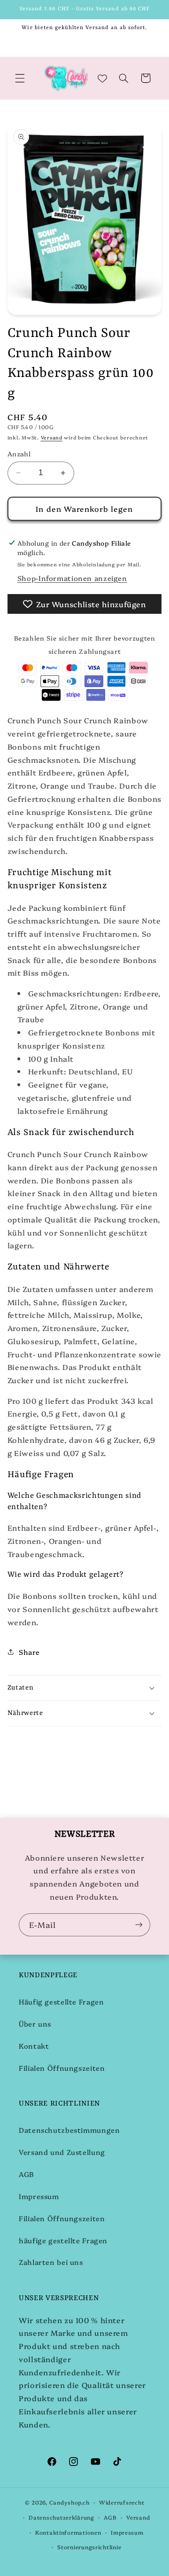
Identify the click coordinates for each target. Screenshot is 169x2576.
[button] (20, 78)
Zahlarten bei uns (51, 2262)
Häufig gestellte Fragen (61, 2001)
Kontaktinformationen (68, 2532)
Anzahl (19, 454)
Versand (52, 437)
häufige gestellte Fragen (63, 2240)
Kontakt (34, 2046)
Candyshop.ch (69, 2502)
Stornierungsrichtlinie (89, 2547)
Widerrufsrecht (122, 2502)
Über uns (35, 2024)
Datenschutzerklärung (61, 2517)
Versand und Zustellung (62, 2152)
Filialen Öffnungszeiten (62, 2068)
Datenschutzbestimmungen (69, 2130)
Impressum (39, 2196)
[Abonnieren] (139, 1925)
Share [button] (29, 1652)
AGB (27, 2174)
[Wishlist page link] (102, 78)
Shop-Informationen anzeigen (72, 578)
